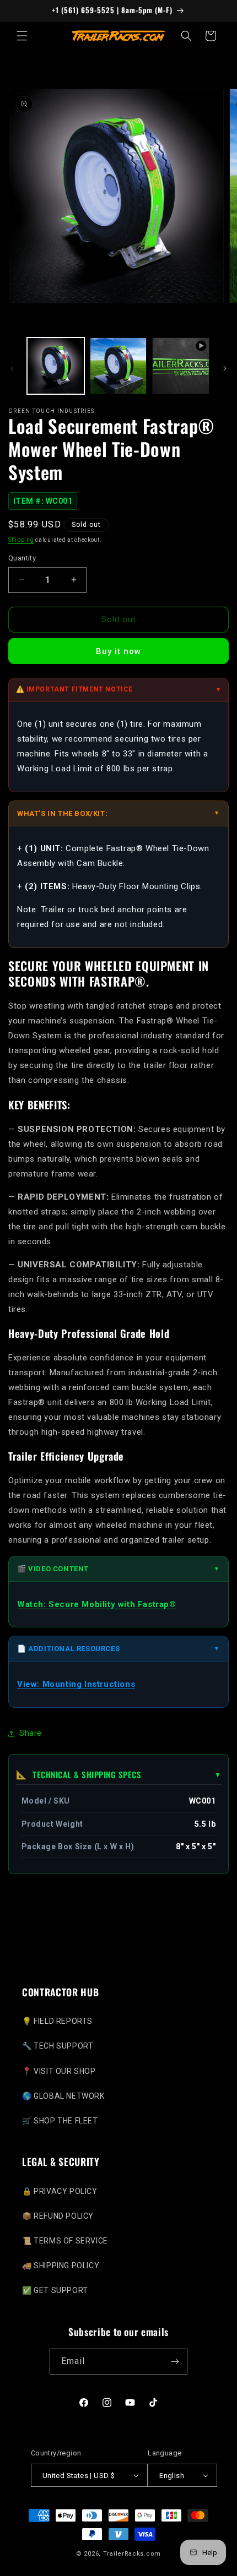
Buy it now (118, 651)
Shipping (21, 540)
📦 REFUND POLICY (58, 2216)
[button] (22, 36)
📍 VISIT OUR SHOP (59, 2071)
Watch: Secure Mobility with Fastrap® (97, 1604)
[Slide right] (225, 368)
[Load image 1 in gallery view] (56, 366)
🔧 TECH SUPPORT (58, 2046)
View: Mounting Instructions (76, 1684)
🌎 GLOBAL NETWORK (63, 2096)
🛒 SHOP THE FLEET (60, 2121)
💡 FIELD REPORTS (57, 2021)
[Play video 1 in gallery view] (181, 366)
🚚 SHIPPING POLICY (61, 2265)
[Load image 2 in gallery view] (118, 366)
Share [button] (31, 1733)
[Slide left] (12, 368)
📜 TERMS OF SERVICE (65, 2241)
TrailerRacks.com (132, 2554)
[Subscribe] (175, 2362)
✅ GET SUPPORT (55, 2290)
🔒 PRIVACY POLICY (60, 2191)
